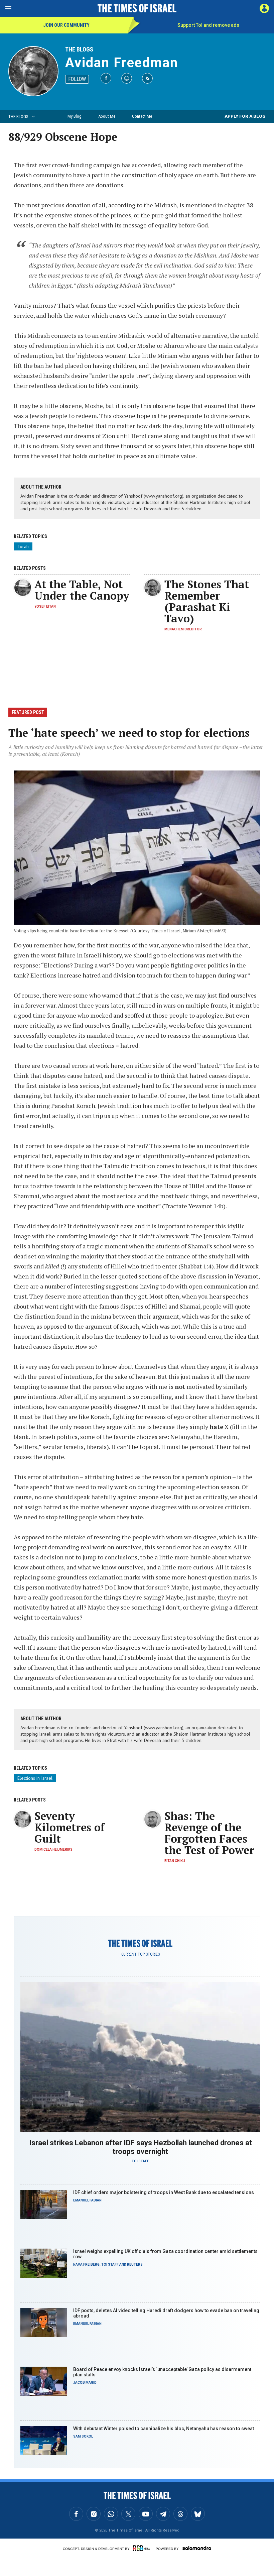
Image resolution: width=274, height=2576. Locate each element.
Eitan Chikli (175, 1861)
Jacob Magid (85, 2383)
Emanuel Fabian (87, 2200)
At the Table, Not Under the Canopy (82, 590)
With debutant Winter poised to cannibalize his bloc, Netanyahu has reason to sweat (164, 2429)
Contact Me (142, 116)
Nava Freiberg (86, 2264)
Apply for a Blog (245, 116)
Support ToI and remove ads (208, 25)
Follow (77, 79)
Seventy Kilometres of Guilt (70, 1827)
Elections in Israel (35, 1778)
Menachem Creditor (183, 629)
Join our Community (66, 25)
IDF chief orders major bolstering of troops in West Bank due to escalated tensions (164, 2192)
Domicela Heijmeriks (53, 1849)
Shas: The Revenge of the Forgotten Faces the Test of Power (209, 1833)
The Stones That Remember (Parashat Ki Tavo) (207, 601)
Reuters (135, 2264)
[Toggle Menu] (8, 8)
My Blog (75, 116)
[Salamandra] (197, 2548)
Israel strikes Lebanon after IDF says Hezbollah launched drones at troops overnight (141, 2147)
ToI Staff (140, 2161)
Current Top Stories (141, 1954)
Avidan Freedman (122, 63)
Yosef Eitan (45, 606)
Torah (23, 546)
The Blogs (79, 49)
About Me (107, 116)
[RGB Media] (143, 2548)
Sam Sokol (83, 2436)
